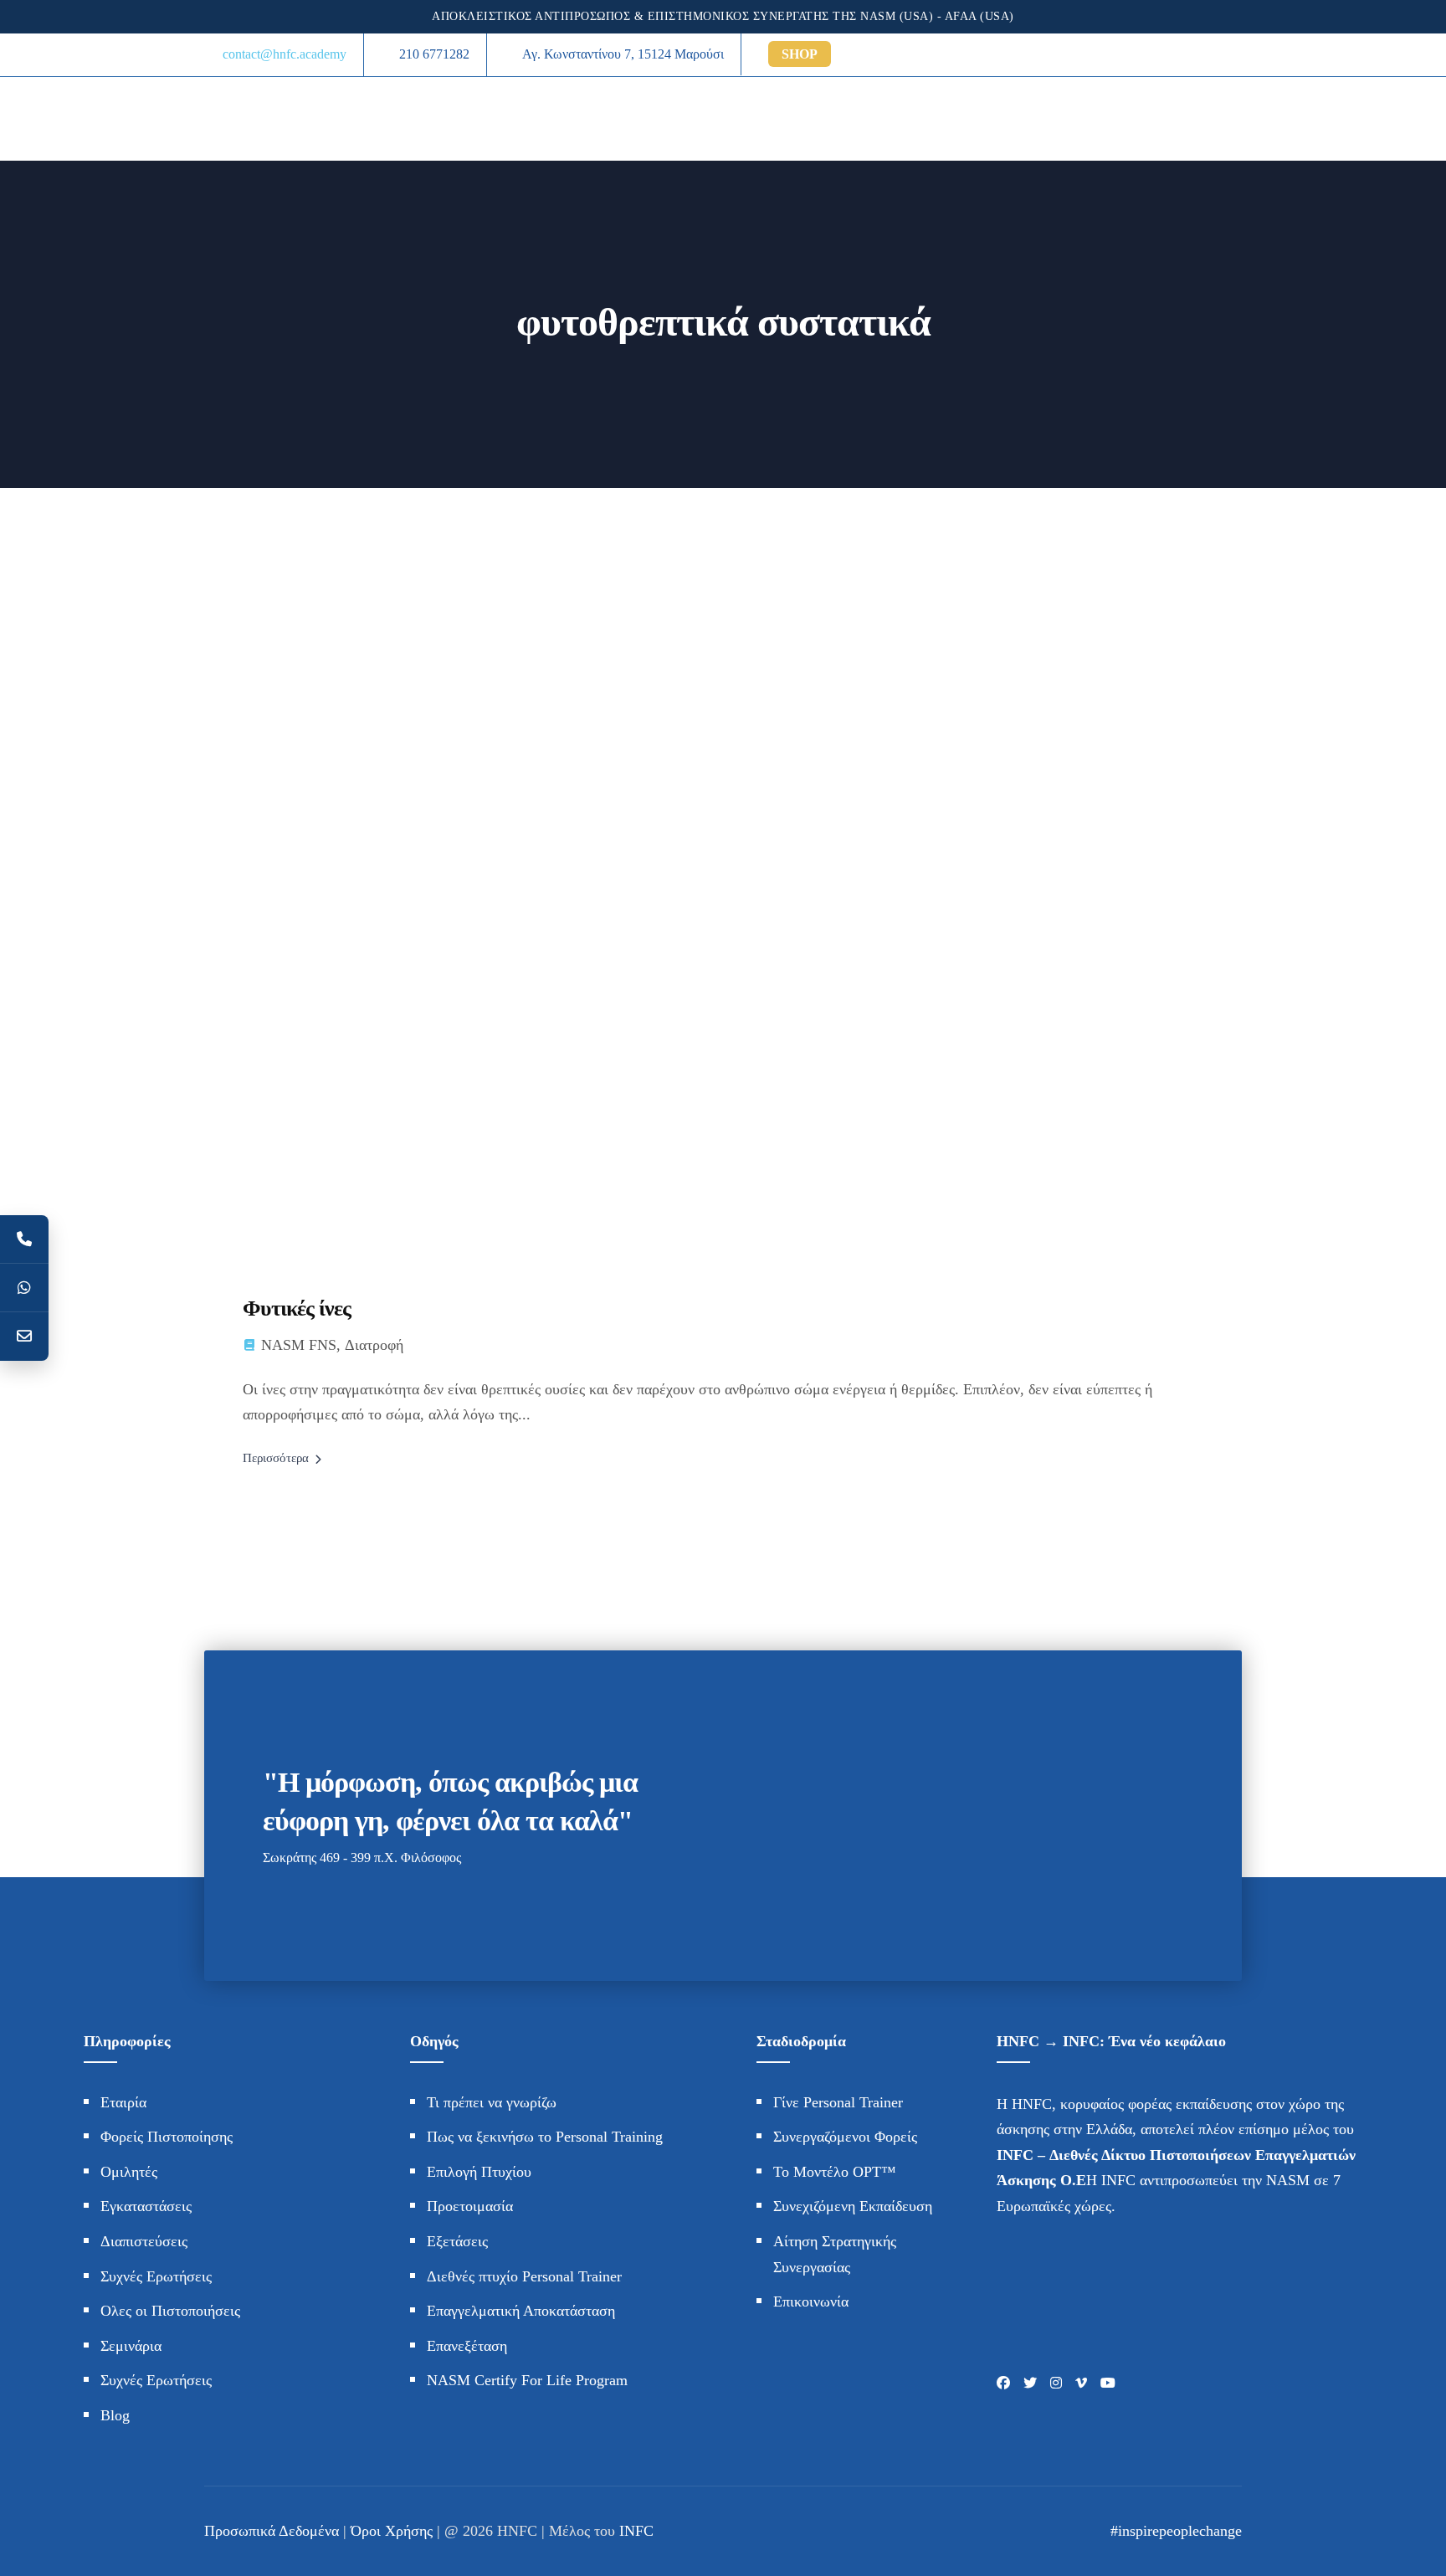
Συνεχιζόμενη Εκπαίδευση (853, 2206)
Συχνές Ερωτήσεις (156, 2276)
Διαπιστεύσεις (144, 2241)
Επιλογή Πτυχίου (479, 2172)
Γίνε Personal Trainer (838, 2102)
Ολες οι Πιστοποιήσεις (170, 2311)
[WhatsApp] (24, 1288)
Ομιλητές (129, 2172)
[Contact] (24, 1337)
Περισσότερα (276, 1458)
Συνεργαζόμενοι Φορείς (845, 2137)
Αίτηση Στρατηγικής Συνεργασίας (835, 2254)
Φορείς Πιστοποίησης (167, 2137)
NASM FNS (299, 1345)
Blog (115, 2415)
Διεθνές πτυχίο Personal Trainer (524, 2276)
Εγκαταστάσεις (146, 2206)
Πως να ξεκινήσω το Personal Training (545, 2137)
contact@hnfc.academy (285, 54)
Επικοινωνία (811, 2301)
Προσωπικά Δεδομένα (272, 2531)
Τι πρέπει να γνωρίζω (492, 2102)
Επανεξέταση (467, 2346)
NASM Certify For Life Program (527, 2380)
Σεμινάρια (131, 2346)
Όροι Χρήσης (392, 2531)
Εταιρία (123, 2102)
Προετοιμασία (470, 2206)
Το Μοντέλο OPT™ (835, 2172)
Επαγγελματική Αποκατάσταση (521, 2311)
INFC (636, 2531)
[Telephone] (24, 1239)
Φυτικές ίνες (297, 1309)
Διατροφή (374, 1345)
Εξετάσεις (457, 2241)
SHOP (800, 54)
